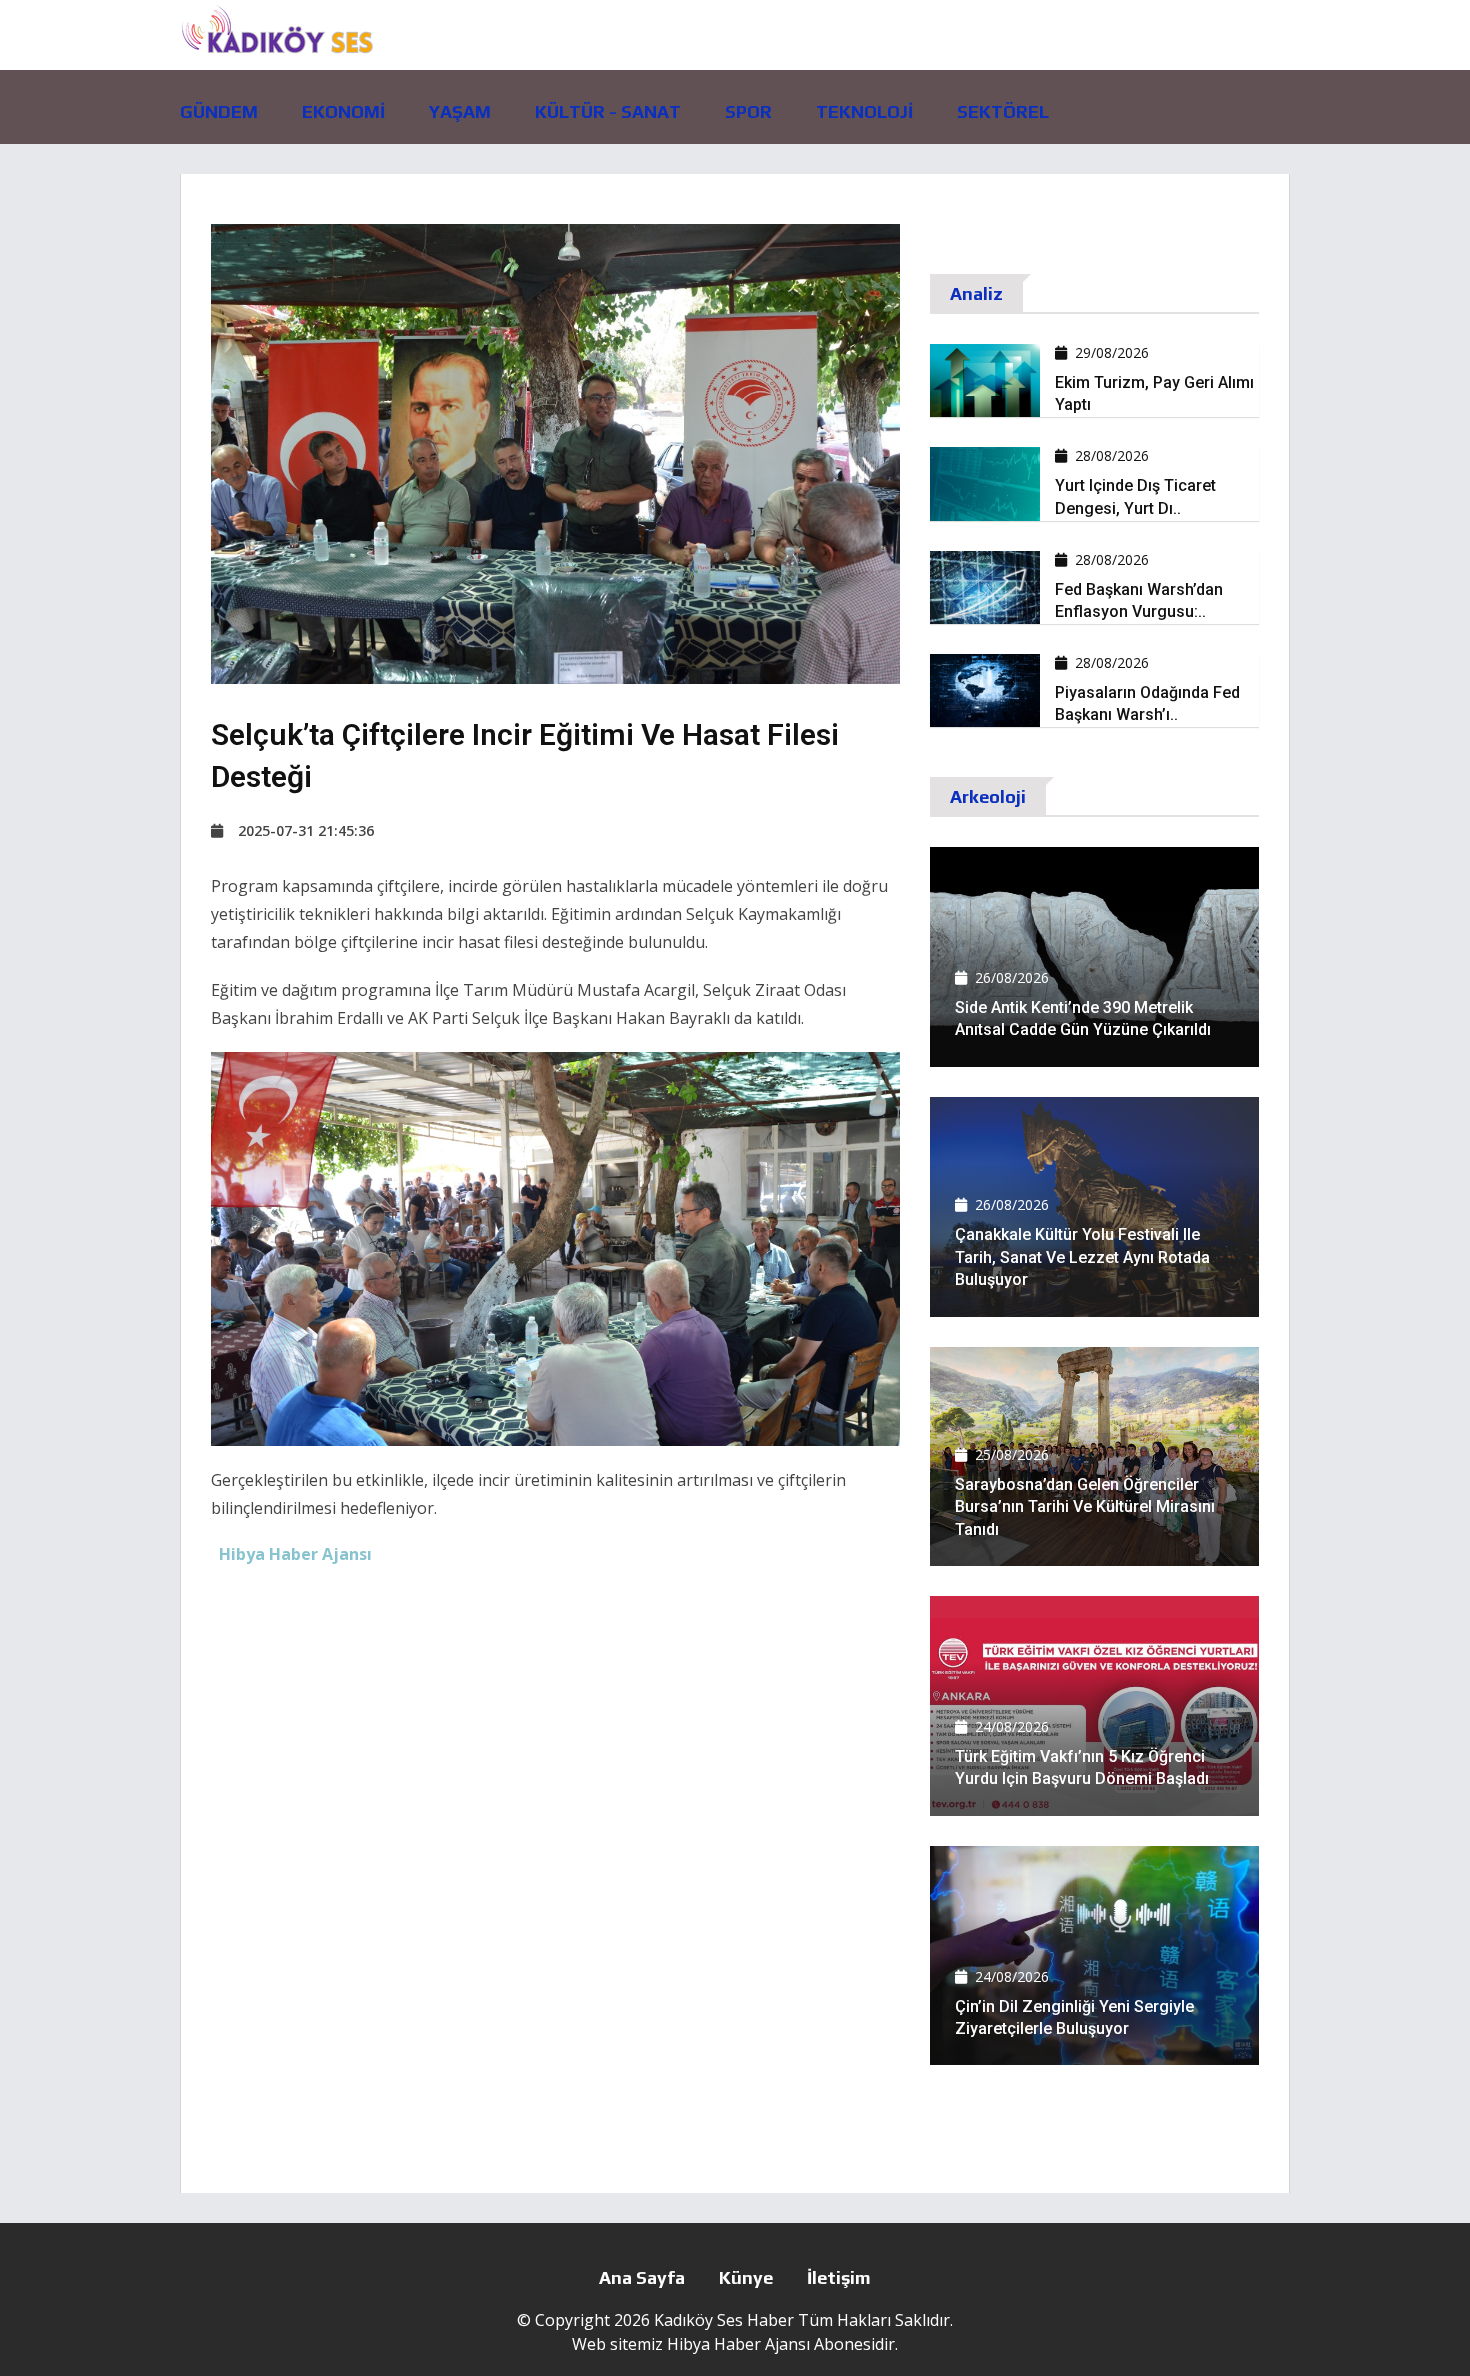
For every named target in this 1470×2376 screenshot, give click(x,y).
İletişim (839, 2277)
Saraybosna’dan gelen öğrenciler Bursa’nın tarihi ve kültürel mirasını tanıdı (1085, 1507)
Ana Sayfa (642, 2277)
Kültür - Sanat (608, 111)
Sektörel (1003, 111)
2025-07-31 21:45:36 (306, 830)
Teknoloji (864, 111)
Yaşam (460, 111)
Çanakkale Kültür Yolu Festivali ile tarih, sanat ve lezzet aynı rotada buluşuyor (1082, 1257)
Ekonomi (343, 111)
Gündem (219, 111)
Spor (748, 111)
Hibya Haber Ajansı (738, 2344)
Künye (746, 2277)
